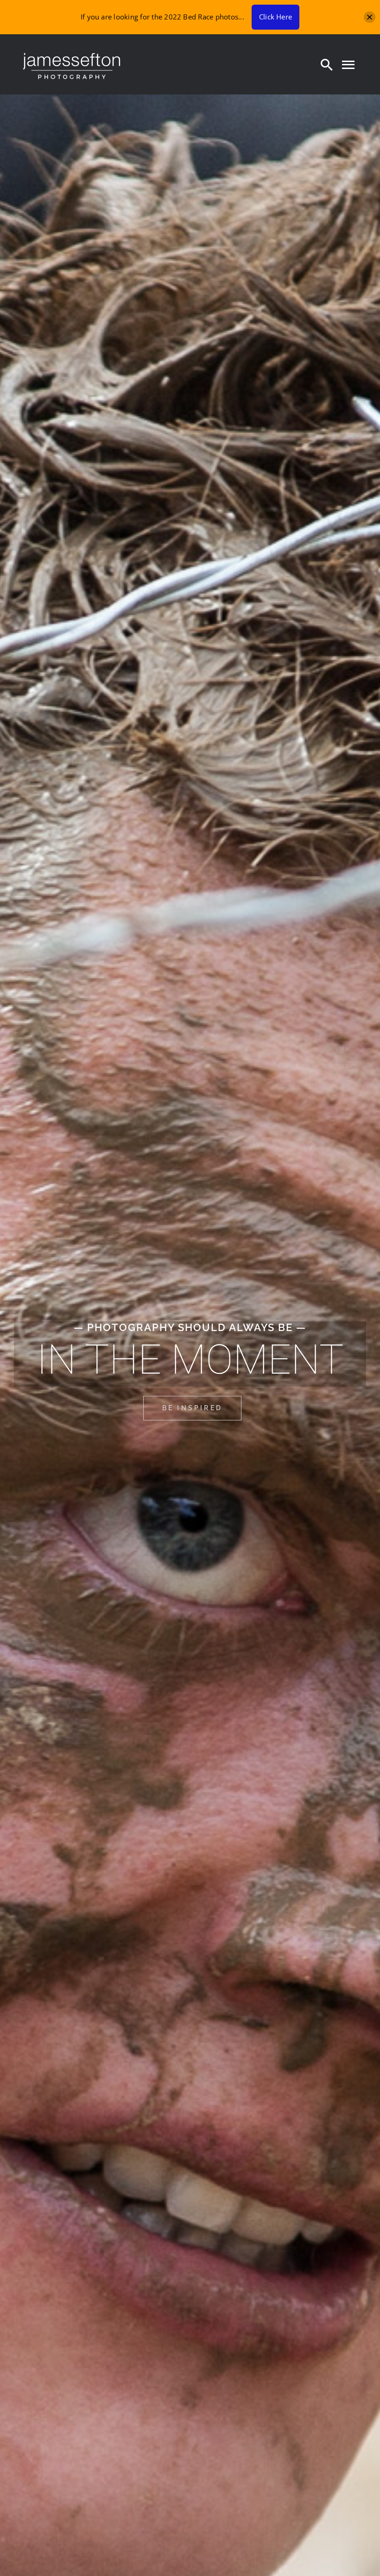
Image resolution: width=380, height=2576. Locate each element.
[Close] (370, 17)
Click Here (275, 17)
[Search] (327, 64)
